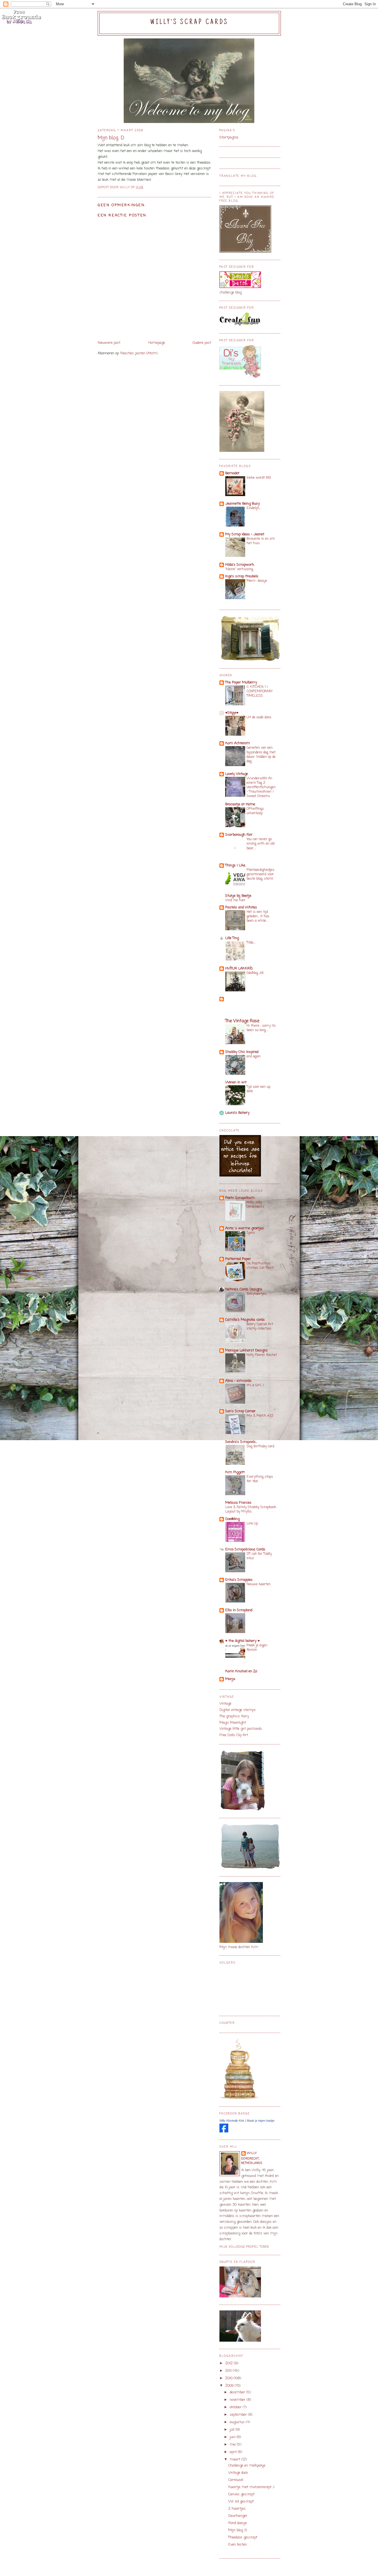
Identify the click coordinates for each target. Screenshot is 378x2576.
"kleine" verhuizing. (239, 569)
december (238, 2392)
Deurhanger (238, 2516)
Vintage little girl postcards (241, 1729)
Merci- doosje (257, 581)
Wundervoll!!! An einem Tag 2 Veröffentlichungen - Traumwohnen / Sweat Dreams (261, 787)
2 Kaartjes (237, 2509)
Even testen (238, 2545)
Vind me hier (235, 900)
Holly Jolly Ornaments (255, 1205)
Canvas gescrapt (241, 2494)
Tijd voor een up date (258, 1089)
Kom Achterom (238, 743)
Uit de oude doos (259, 717)
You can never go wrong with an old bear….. (261, 844)
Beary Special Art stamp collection (260, 1326)
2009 (230, 2386)
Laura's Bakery (237, 1113)
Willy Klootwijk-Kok (232, 2121)
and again (254, 1056)
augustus (238, 2422)
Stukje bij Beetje (238, 896)
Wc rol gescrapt (241, 2502)
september (239, 2415)
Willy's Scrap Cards (189, 22)
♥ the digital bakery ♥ (243, 1641)
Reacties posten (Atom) (139, 353)
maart (235, 2460)
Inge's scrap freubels (242, 576)
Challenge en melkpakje (247, 2466)
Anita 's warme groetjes (245, 1228)
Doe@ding (232, 1519)
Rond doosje (238, 2523)
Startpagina (229, 137)
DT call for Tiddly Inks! (259, 1556)
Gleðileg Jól (255, 973)
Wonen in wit (236, 1082)
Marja (230, 1679)
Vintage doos (238, 2473)
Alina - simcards (238, 1381)
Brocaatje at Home (240, 804)
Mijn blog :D (238, 2530)
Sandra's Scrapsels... (241, 1442)
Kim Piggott (235, 1472)
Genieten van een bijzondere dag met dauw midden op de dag (261, 754)
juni (233, 2437)
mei (233, 2445)
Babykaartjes (257, 1294)
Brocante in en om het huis (261, 541)
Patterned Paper (238, 1259)
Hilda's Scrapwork (240, 565)
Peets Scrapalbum (240, 1198)
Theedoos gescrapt (243, 2537)
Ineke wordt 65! (259, 478)
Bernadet (232, 473)
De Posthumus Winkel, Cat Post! (260, 1266)
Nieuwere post (109, 343)
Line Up (252, 1523)
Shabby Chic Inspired (242, 1052)
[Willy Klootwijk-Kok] (224, 2131)
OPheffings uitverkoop (255, 811)
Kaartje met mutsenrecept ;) (251, 2487)
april (234, 2452)
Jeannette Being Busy (243, 504)
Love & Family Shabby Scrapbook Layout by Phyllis (251, 1509)
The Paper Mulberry (241, 682)
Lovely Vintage (237, 774)
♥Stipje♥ (232, 713)
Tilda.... (251, 943)
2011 (229, 2371)
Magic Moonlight (233, 1723)
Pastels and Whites (241, 907)
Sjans (251, 1233)
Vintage (225, 1704)
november (238, 2400)
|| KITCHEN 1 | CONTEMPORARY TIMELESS (260, 691)
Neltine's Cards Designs (244, 1289)
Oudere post (202, 343)
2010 (229, 2378)
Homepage (157, 343)
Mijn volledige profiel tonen (244, 2247)
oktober (236, 2407)
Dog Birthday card (260, 1446)
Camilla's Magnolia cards (245, 1320)
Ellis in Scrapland (239, 1610)
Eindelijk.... (254, 508)
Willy (252, 2153)
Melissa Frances (238, 1503)
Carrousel (236, 2480)
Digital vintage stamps (238, 1710)
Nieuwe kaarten (259, 1584)
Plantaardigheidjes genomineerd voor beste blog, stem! (261, 874)
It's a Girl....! (255, 1385)
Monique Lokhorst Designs (247, 1350)
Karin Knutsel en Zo (241, 1671)
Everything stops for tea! (260, 1479)
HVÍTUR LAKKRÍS (239, 969)
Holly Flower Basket (262, 1355)
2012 (230, 2363)
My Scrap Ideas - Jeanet (245, 534)
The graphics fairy (234, 1716)
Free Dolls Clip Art (234, 1735)
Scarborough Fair (239, 835)
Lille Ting (232, 938)
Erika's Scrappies (239, 1580)
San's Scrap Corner (240, 1411)
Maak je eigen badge (261, 2121)
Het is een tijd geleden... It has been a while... (258, 916)
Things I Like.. (236, 865)
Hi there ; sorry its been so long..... (261, 1028)
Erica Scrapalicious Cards (245, 1549)
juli (233, 2430)
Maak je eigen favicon (257, 1648)
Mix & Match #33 (260, 1416)
